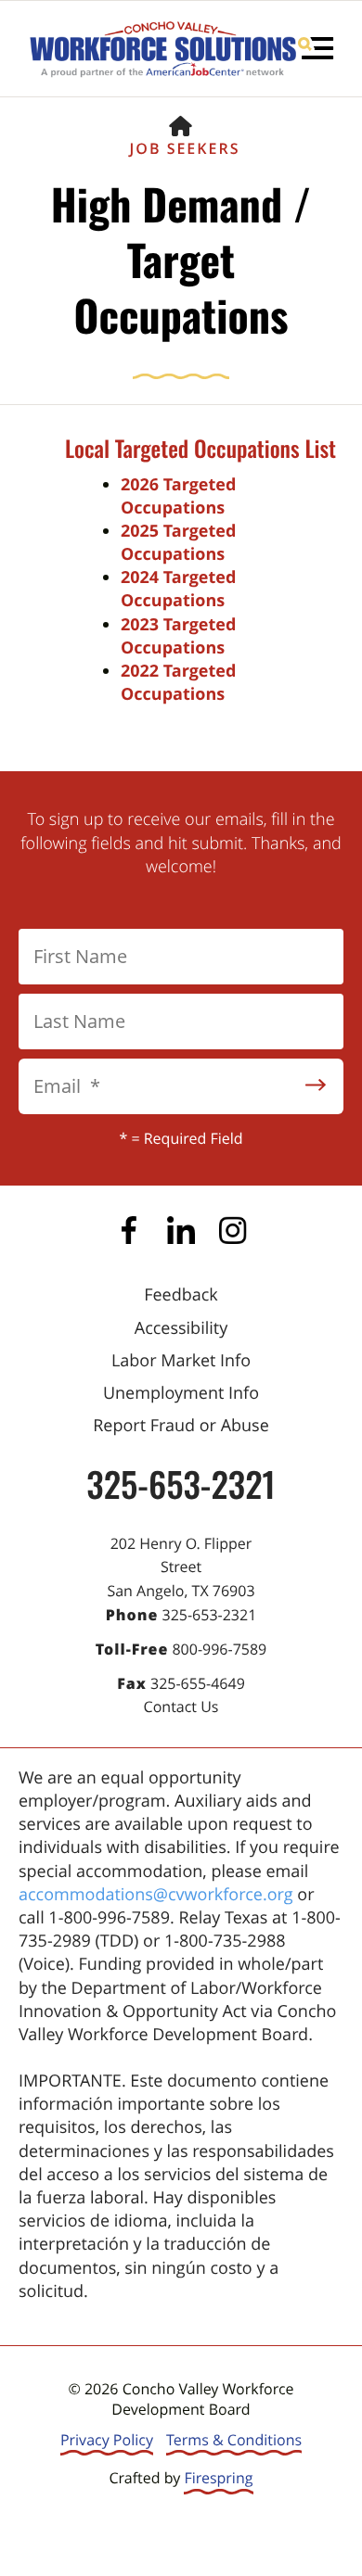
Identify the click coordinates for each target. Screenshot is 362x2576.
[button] (316, 48)
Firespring (218, 2478)
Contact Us (181, 1707)
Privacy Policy (107, 2440)
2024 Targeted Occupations (178, 589)
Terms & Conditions (234, 2440)
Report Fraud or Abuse (181, 1426)
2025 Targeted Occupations (178, 543)
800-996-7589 (219, 1649)
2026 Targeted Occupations (178, 496)
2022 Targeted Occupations (178, 683)
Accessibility (181, 1328)
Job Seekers (185, 148)
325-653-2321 (181, 1484)
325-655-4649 (198, 1683)
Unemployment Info (181, 1393)
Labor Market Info (181, 1361)
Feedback (181, 1295)
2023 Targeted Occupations (178, 636)
